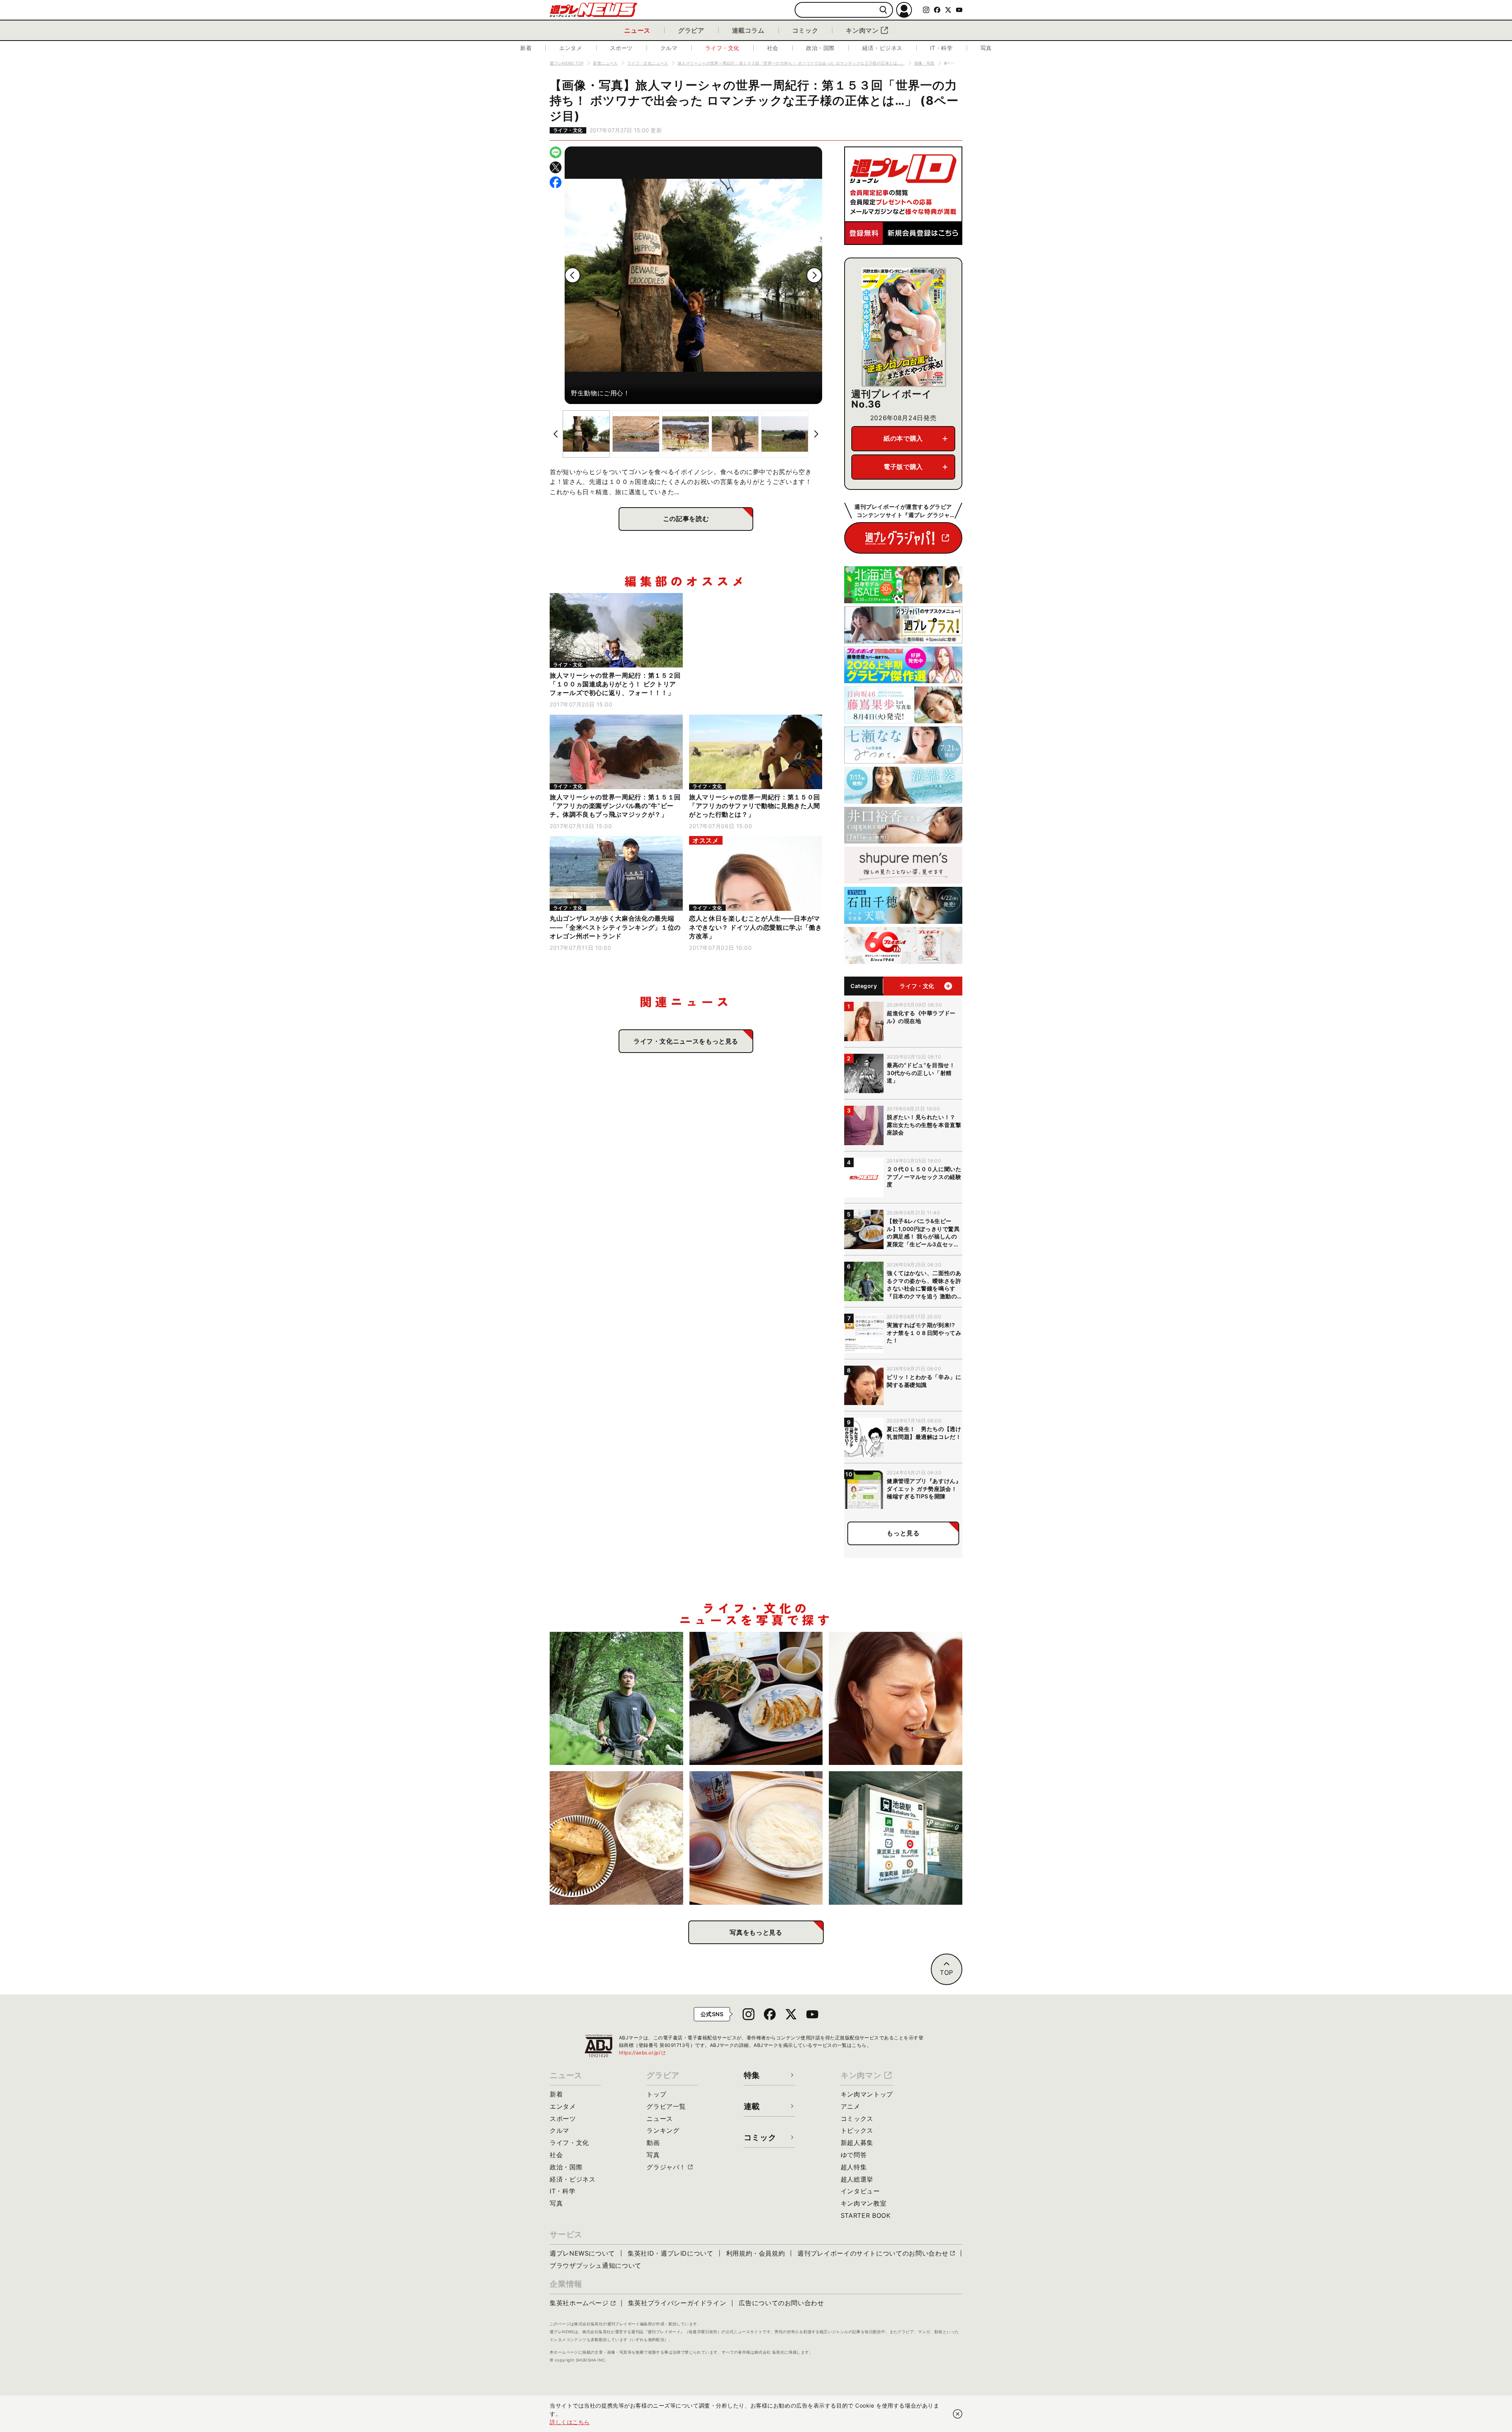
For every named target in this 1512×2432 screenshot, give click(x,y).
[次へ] (814, 275)
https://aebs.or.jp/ (643, 2053)
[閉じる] (958, 2414)
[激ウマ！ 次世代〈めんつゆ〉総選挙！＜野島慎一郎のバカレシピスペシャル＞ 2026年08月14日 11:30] (756, 1838)
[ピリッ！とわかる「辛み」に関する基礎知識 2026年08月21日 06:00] (896, 1699)
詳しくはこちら (570, 2422)
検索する (883, 10)
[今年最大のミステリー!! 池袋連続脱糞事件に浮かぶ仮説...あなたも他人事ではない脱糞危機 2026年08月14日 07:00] (896, 1838)
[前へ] (573, 275)
